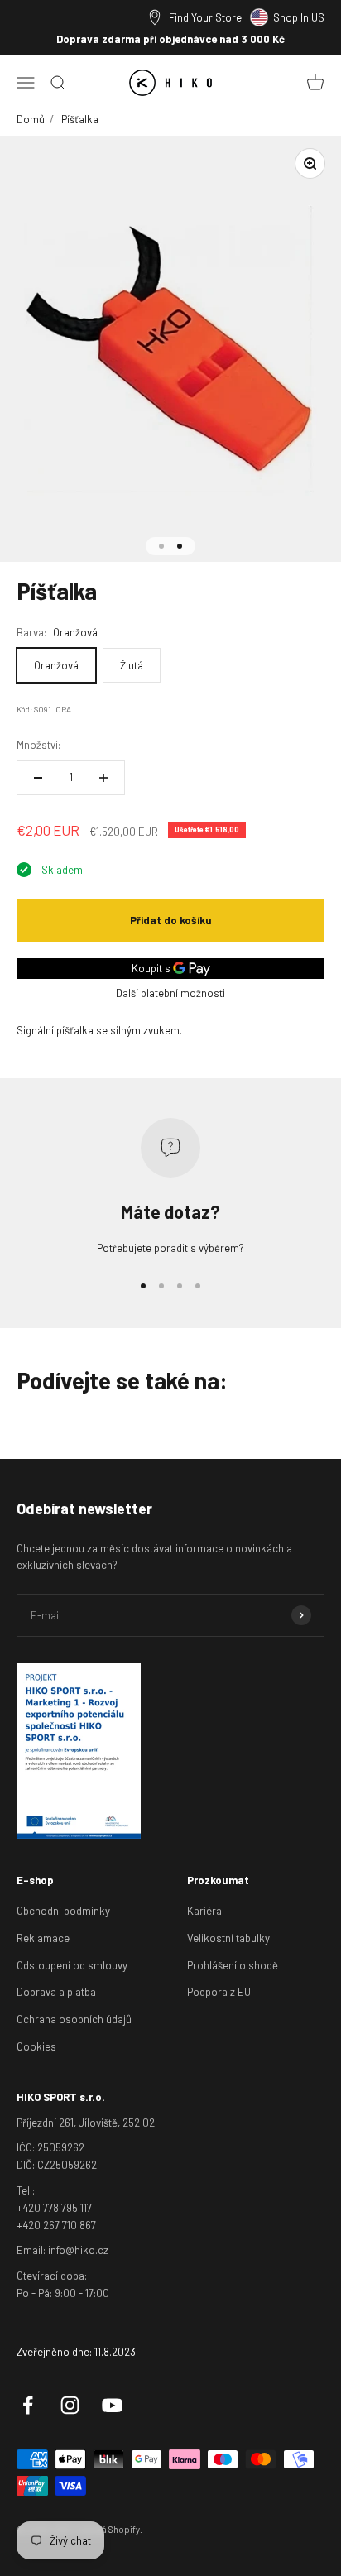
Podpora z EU (219, 1992)
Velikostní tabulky (228, 1938)
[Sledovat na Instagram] (70, 2405)
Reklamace (43, 1938)
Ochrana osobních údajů (74, 2019)
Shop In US (299, 17)
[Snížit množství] (38, 778)
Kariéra (204, 1911)
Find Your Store (205, 17)
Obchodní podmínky (63, 1911)
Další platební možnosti (170, 993)
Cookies (36, 2046)
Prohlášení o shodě (233, 1965)
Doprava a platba (56, 1992)
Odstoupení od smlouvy (72, 1965)
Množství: (38, 745)
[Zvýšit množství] (103, 778)
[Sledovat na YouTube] (112, 2405)
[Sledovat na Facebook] (28, 2405)
